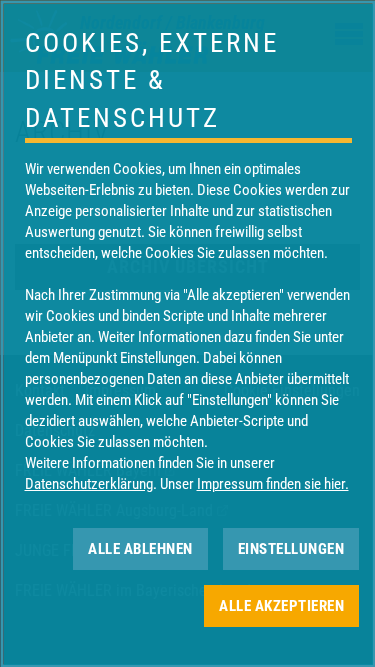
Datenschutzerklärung (88, 484)
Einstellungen (290, 548)
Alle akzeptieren (281, 605)
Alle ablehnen (140, 548)
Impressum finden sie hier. (272, 484)
